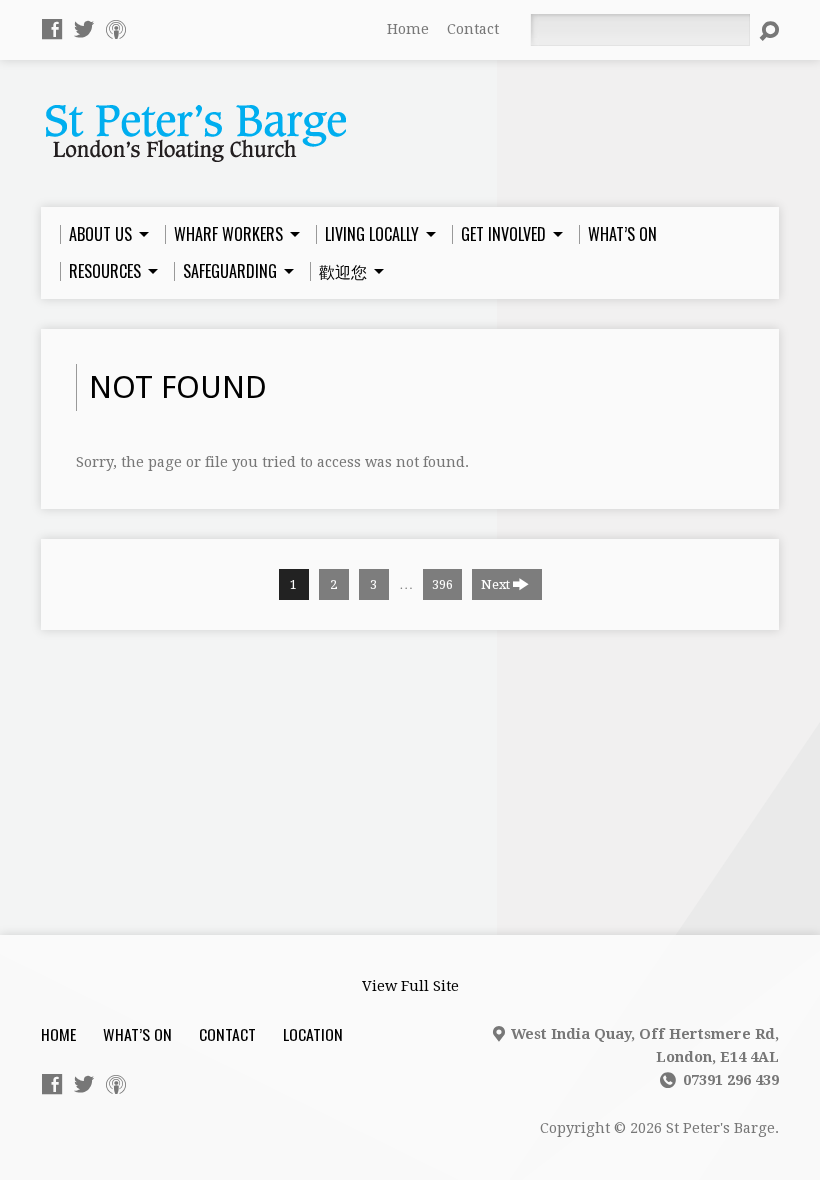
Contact (473, 29)
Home (408, 29)
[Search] (769, 31)
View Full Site (410, 986)
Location (313, 1034)
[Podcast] (116, 29)
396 (442, 584)
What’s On (137, 1034)
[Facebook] (52, 29)
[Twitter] (84, 29)
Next (497, 584)
